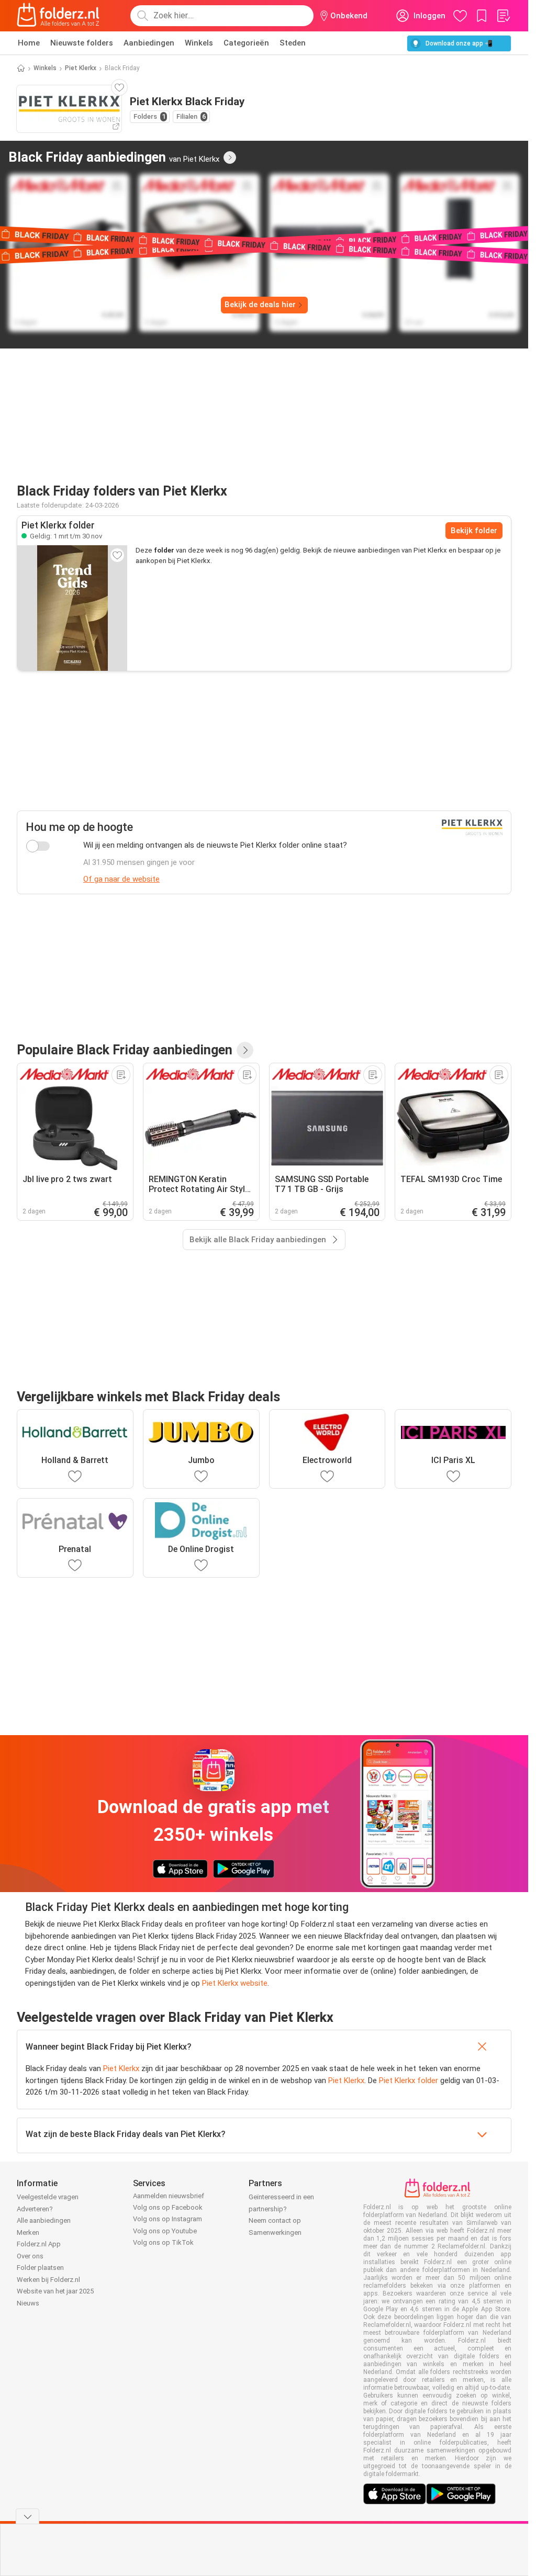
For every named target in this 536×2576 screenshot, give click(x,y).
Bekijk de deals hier (260, 305)
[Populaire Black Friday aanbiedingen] (245, 1050)
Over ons (30, 2256)
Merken (28, 2232)
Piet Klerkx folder (409, 2080)
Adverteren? (35, 2209)
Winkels (199, 43)
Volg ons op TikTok (163, 2242)
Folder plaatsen (40, 2268)
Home (29, 43)
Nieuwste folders (82, 43)
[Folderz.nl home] (58, 16)
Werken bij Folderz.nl (48, 2280)
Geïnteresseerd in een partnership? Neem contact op (281, 2209)
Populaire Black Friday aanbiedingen (125, 1050)
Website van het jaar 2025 (55, 2291)
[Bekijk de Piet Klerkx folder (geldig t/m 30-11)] (72, 608)
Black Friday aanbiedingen (114, 157)
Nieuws (28, 2303)
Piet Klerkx (81, 68)
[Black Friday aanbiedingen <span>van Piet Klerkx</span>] (230, 158)
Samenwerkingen (275, 2232)
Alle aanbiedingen (44, 2220)
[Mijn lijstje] (503, 16)
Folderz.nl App (39, 2244)
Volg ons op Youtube (165, 2231)
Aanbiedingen (149, 43)
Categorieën (246, 43)
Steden (293, 43)
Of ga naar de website (121, 879)
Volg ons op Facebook (168, 2207)
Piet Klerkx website (235, 1983)
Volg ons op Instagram (167, 2219)
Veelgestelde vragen (48, 2197)
